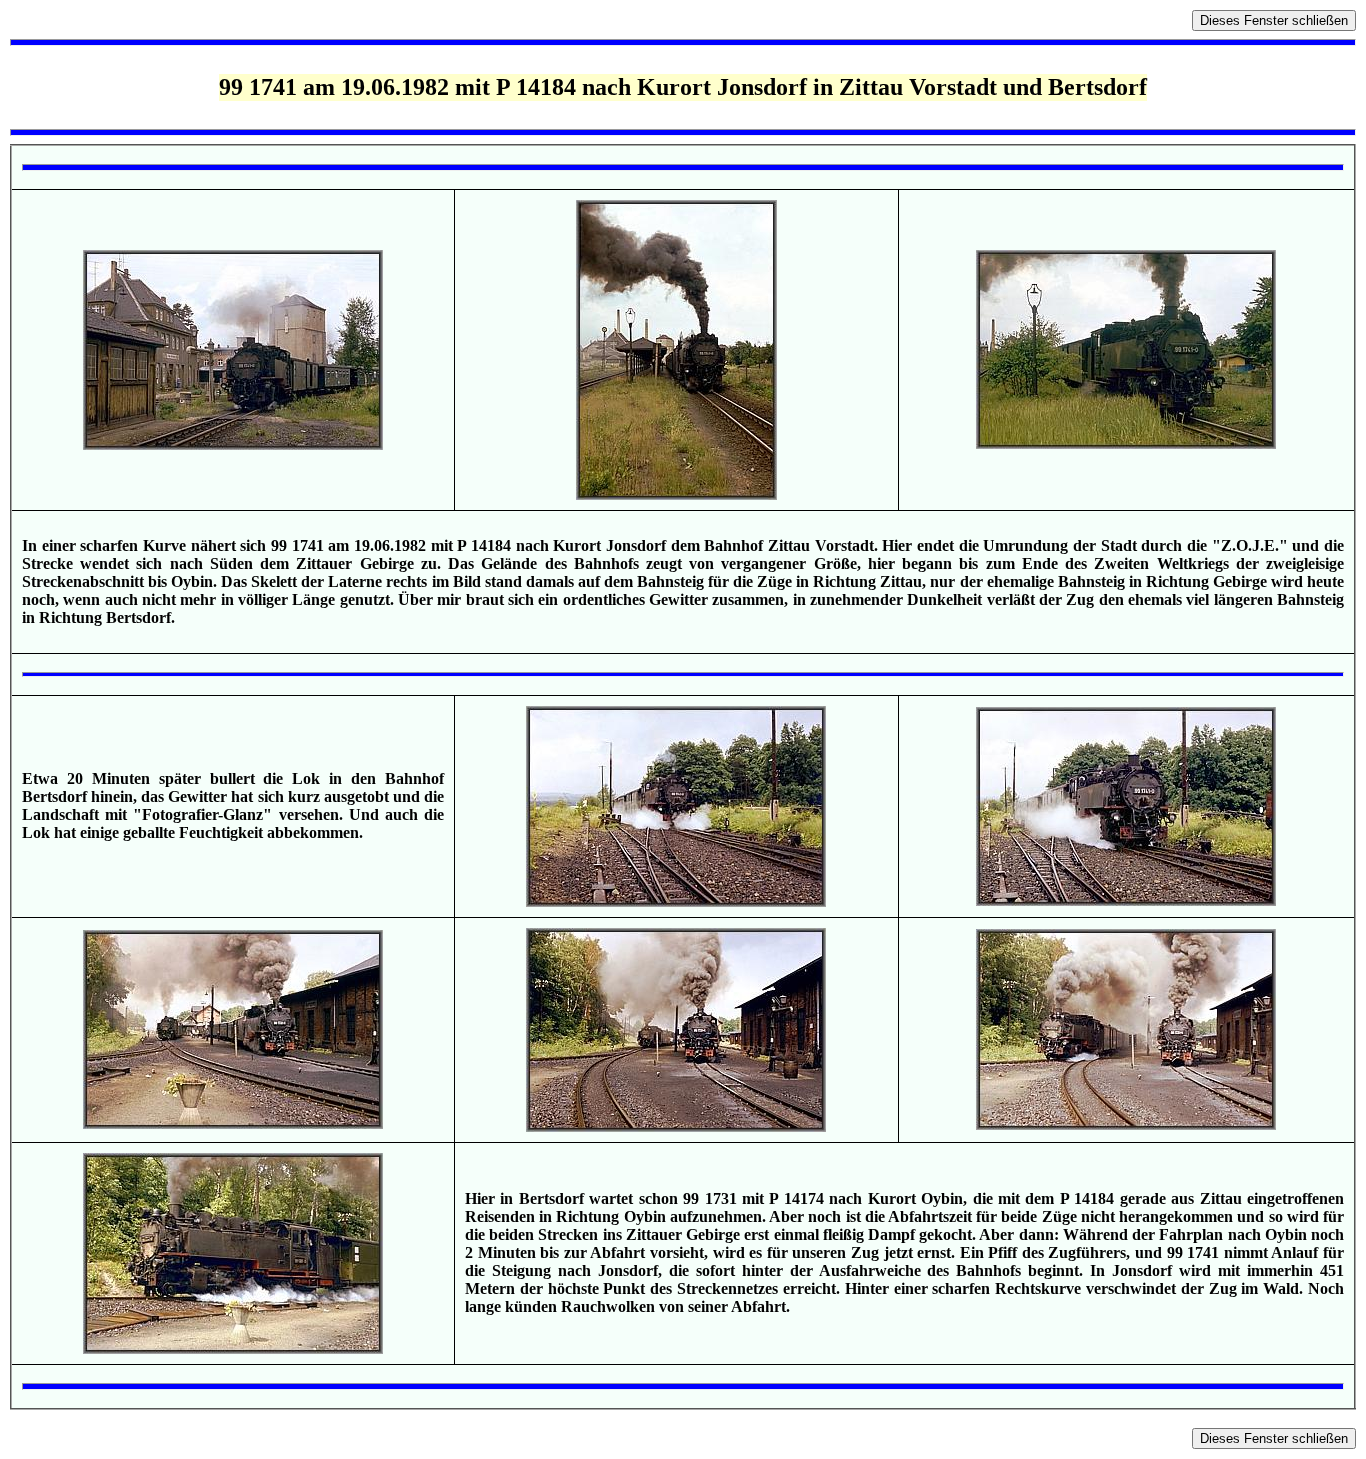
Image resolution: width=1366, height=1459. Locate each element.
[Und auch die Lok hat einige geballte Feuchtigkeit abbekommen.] (1126, 900)
